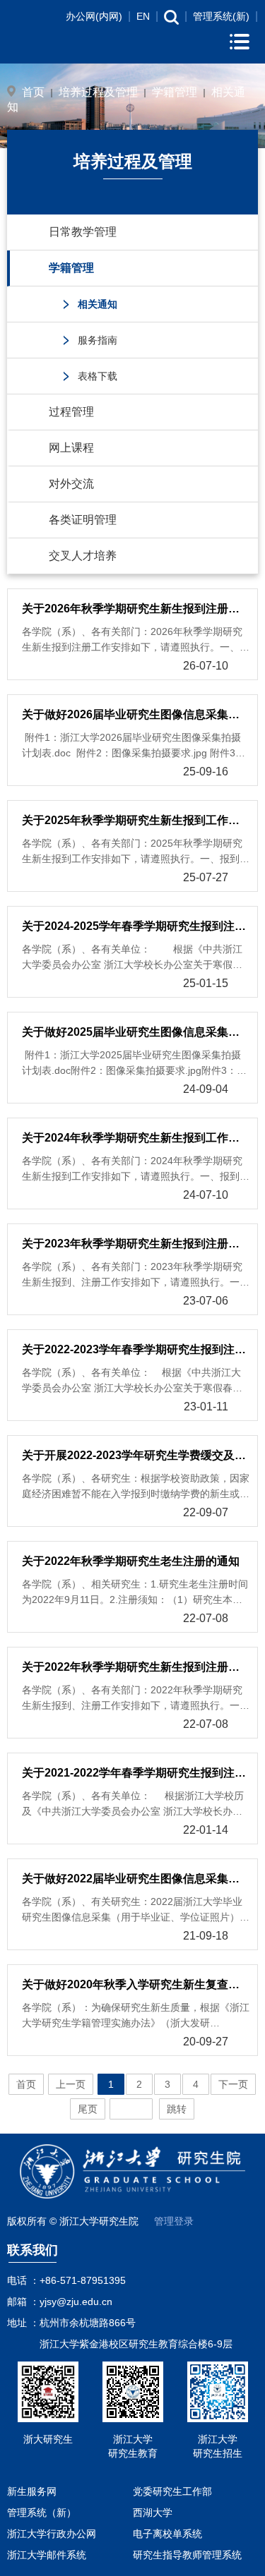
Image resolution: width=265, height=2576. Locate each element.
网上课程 (71, 448)
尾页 (88, 2109)
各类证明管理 (83, 520)
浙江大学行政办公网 (52, 2534)
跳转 (177, 2109)
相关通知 (98, 304)
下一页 (233, 2084)
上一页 (71, 2084)
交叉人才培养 (83, 556)
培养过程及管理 (98, 92)
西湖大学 (153, 2512)
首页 (33, 92)
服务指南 (98, 340)
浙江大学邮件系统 (47, 2555)
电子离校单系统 (167, 2534)
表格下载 (98, 376)
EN (143, 16)
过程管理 (71, 412)
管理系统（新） (42, 2512)
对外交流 (71, 484)
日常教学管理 (83, 232)
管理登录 (174, 2221)
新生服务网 (32, 2491)
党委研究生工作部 (172, 2491)
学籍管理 (175, 92)
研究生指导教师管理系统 (187, 2555)
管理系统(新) (221, 16)
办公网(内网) (94, 16)
